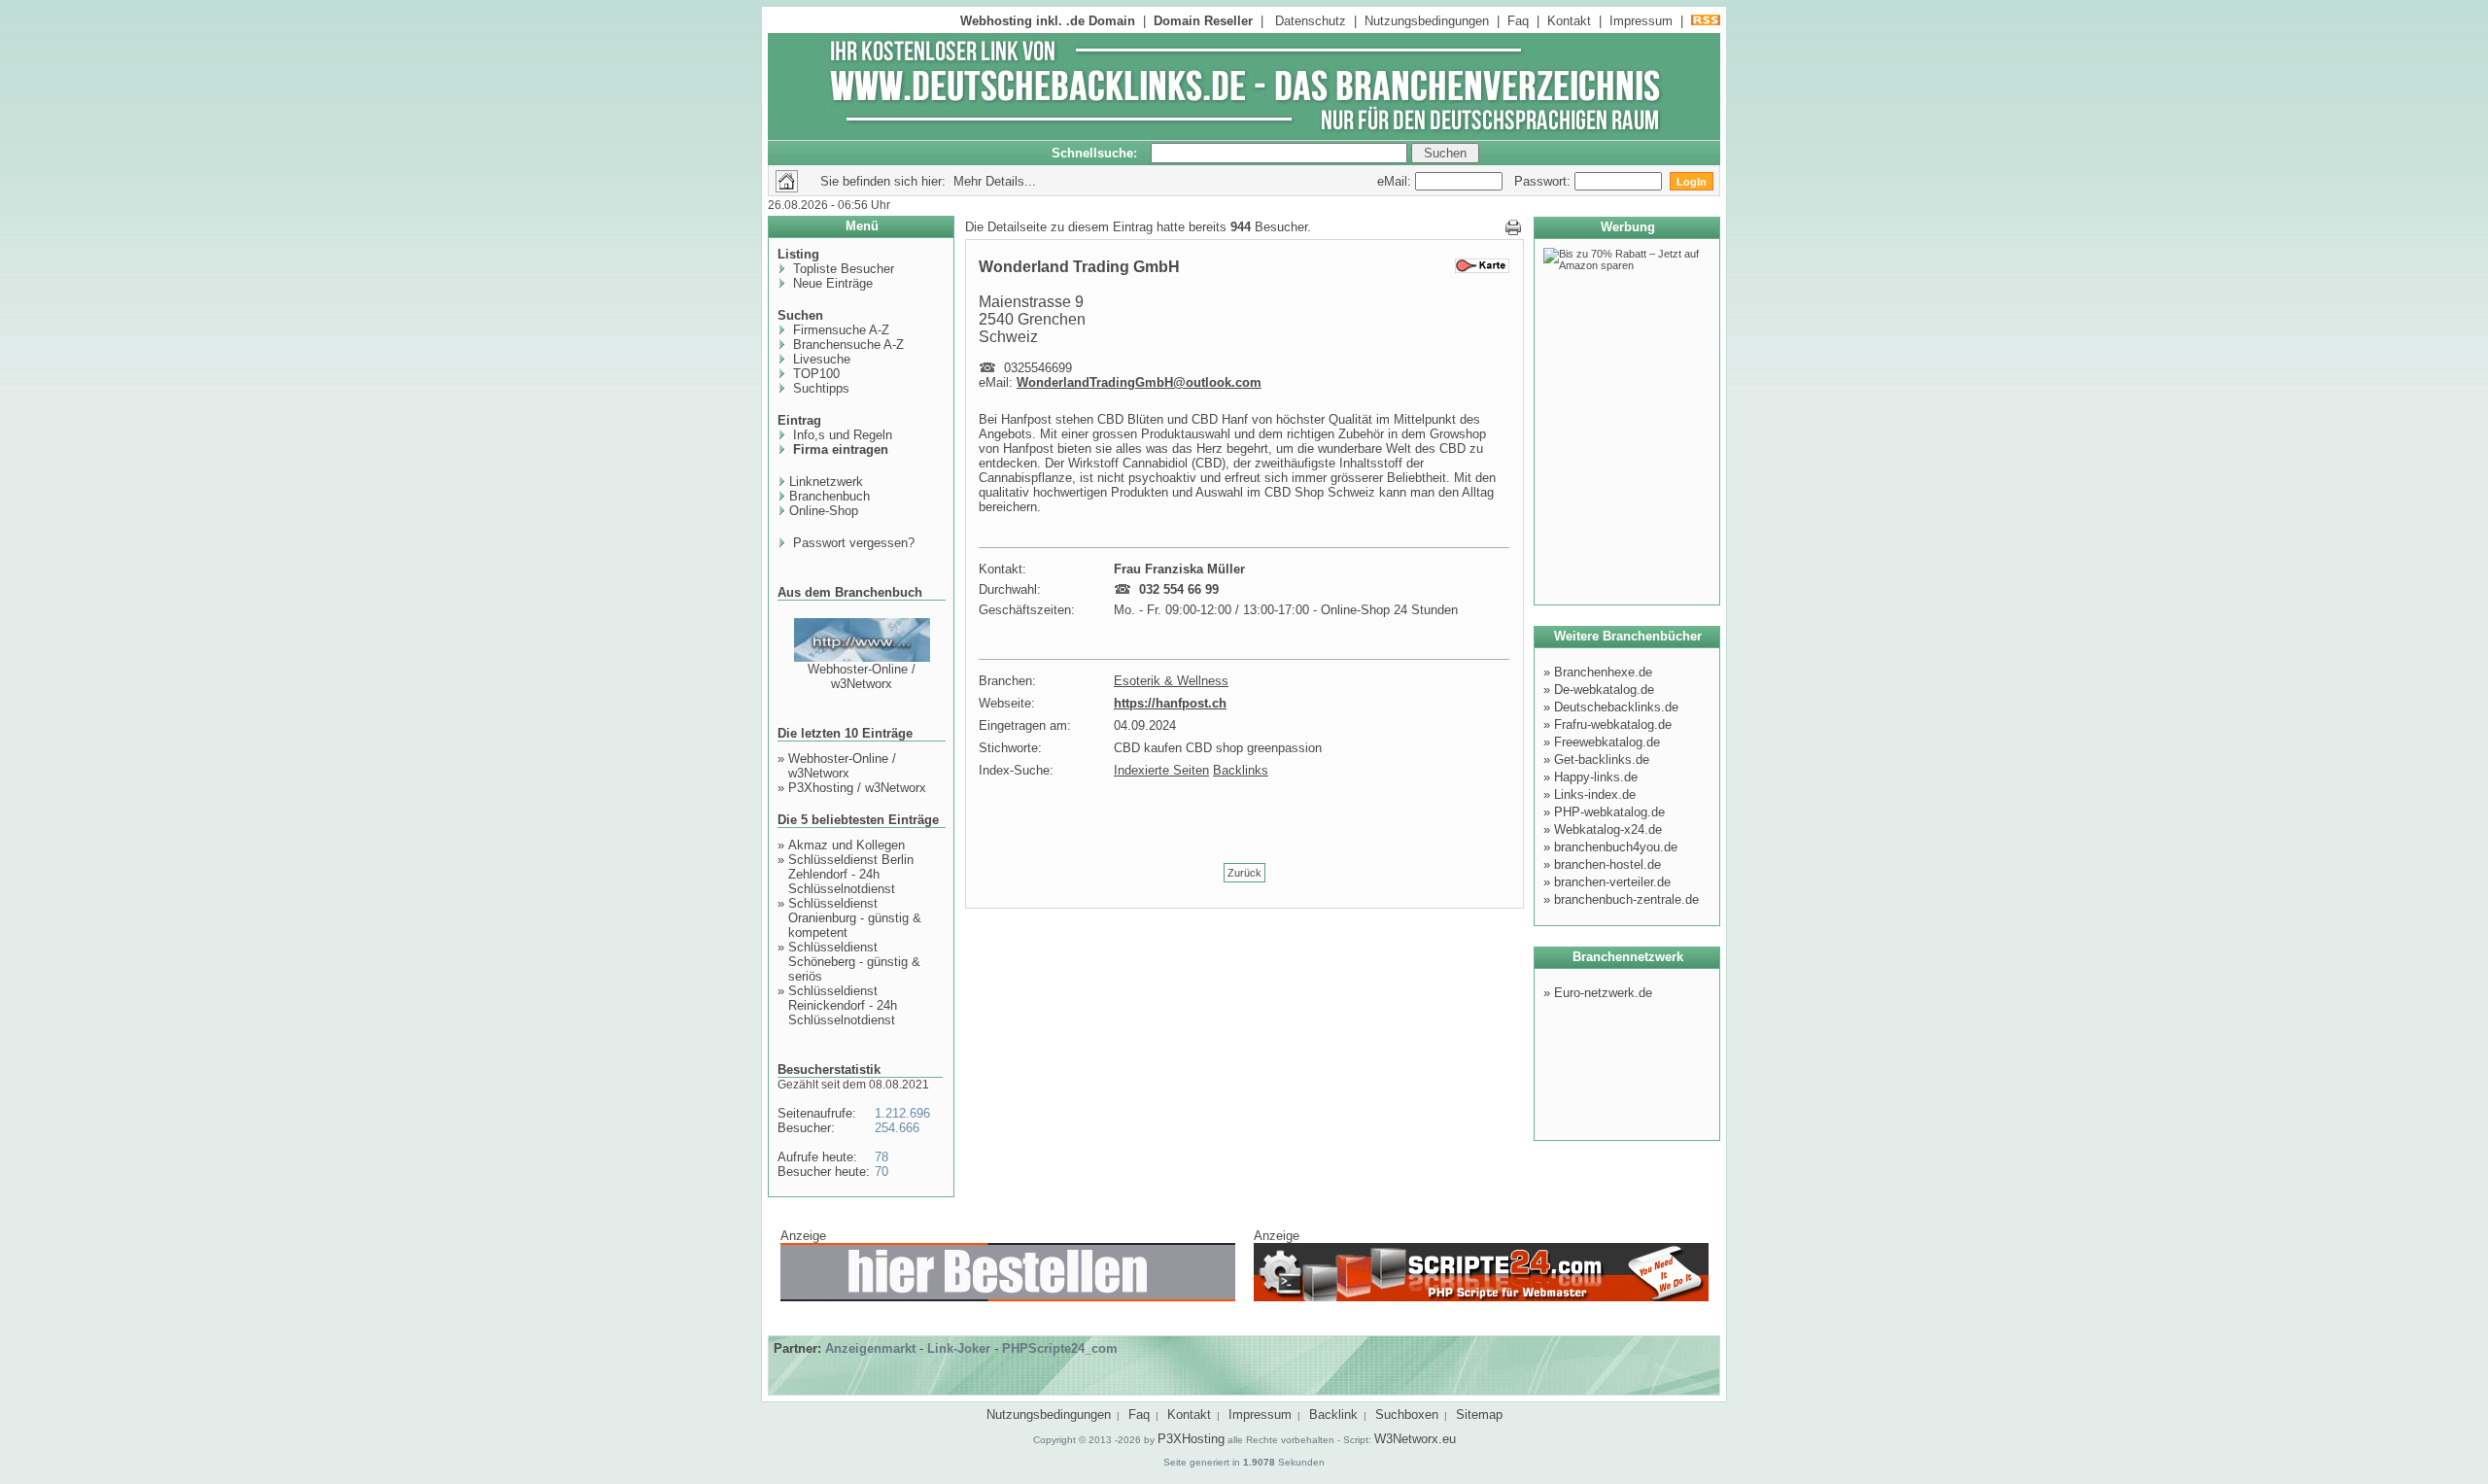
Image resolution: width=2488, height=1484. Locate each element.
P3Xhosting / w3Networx (857, 788)
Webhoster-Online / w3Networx (862, 676)
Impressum (1641, 21)
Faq (1518, 21)
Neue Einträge (831, 283)
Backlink (1333, 1415)
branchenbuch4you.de (1616, 847)
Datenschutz (1311, 21)
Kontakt (1569, 21)
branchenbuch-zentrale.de (1626, 899)
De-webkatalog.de (1604, 690)
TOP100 (814, 374)
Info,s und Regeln (841, 435)
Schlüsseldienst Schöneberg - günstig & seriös (854, 962)
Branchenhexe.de (1603, 672)
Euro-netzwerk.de (1603, 993)
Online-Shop (824, 511)
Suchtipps (819, 388)
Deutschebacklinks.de (1616, 707)
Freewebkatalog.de (1607, 742)
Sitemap (1479, 1415)
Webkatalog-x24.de (1608, 829)
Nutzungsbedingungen (1427, 21)
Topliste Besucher (842, 269)
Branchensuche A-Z (847, 345)
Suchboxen (1407, 1415)
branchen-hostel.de (1607, 864)
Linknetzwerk (826, 482)
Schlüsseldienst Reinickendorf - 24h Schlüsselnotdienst (843, 1005)
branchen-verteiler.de (1612, 882)
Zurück (1244, 873)
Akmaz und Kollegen (847, 845)
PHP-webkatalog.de (1609, 812)
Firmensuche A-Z (839, 330)
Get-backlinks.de (1602, 759)
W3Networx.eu (1415, 1439)
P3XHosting (1191, 1439)
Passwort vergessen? (852, 543)
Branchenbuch (829, 496)
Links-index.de (1595, 794)
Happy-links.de (1596, 777)
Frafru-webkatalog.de (1613, 725)
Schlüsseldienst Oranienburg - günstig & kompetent (855, 918)
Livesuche (820, 359)
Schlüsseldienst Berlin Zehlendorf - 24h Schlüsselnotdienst (851, 874)
